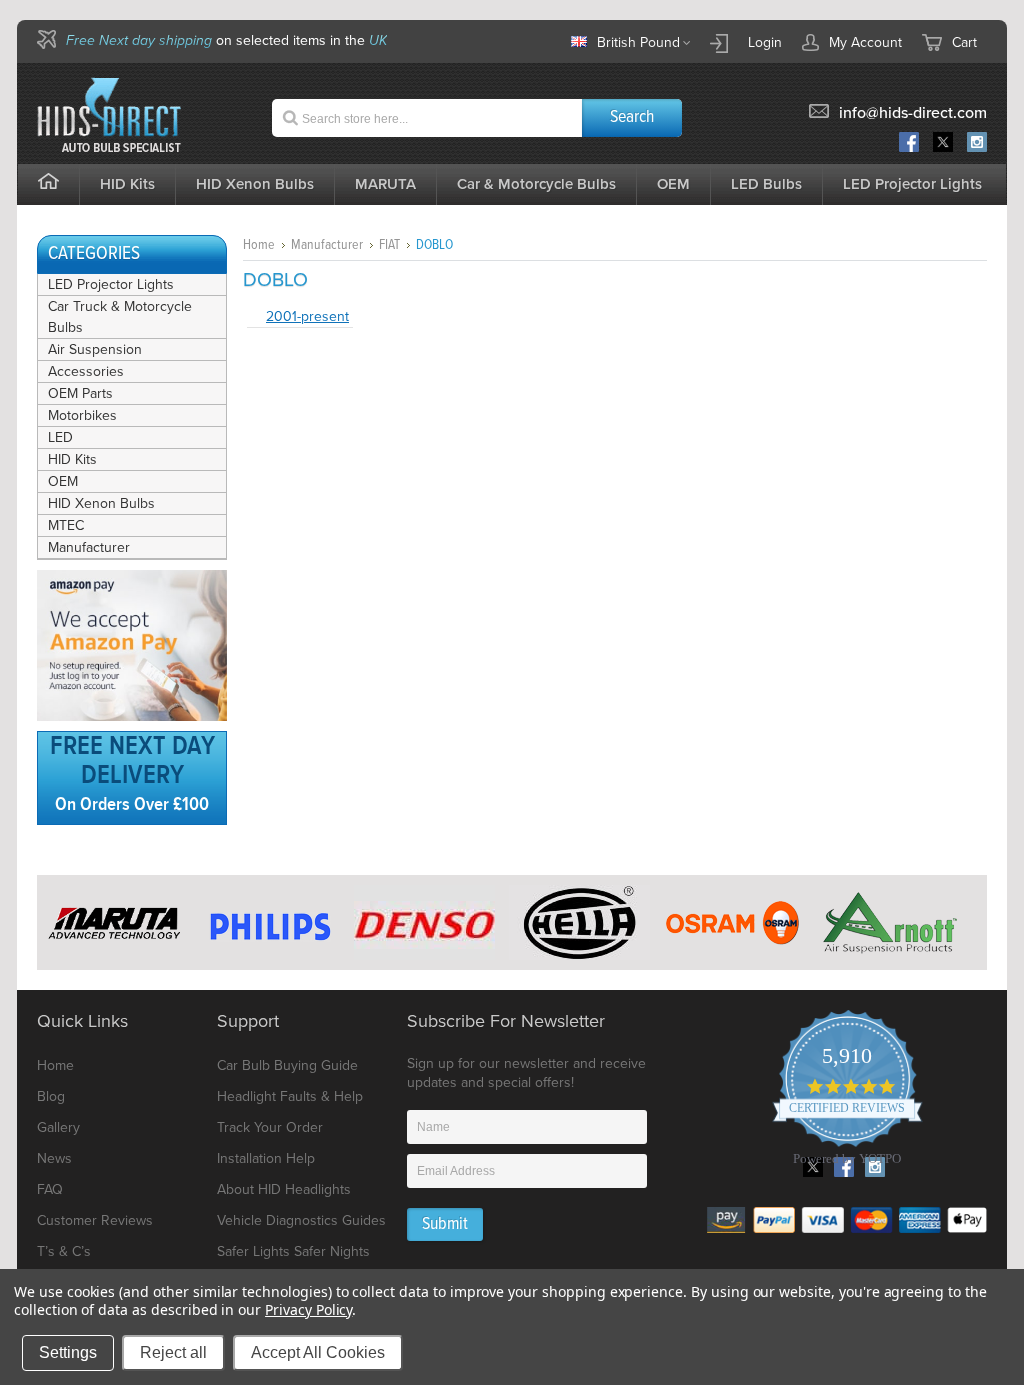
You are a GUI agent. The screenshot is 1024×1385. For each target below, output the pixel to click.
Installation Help (266, 1158)
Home (259, 245)
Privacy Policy (308, 1309)
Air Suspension (95, 349)
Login (765, 42)
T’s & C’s (64, 1251)
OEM (63, 481)
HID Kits (72, 459)
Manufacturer (89, 547)
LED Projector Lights (912, 184)
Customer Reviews (95, 1220)
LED (60, 437)
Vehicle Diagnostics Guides (301, 1220)
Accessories (86, 371)
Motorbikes (82, 415)
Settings (68, 1352)
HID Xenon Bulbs (101, 503)
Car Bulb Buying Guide (287, 1065)
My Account (865, 42)
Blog (51, 1096)
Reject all (173, 1352)
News (54, 1158)
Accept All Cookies (318, 1352)
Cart (964, 42)
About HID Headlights (284, 1189)
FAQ (50, 1189)
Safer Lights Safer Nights (293, 1251)
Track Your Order (270, 1127)
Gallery (58, 1127)
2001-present (307, 316)
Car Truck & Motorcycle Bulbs (120, 317)
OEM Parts (80, 393)
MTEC (66, 525)
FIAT (389, 245)
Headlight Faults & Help (290, 1096)
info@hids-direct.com (913, 113)
